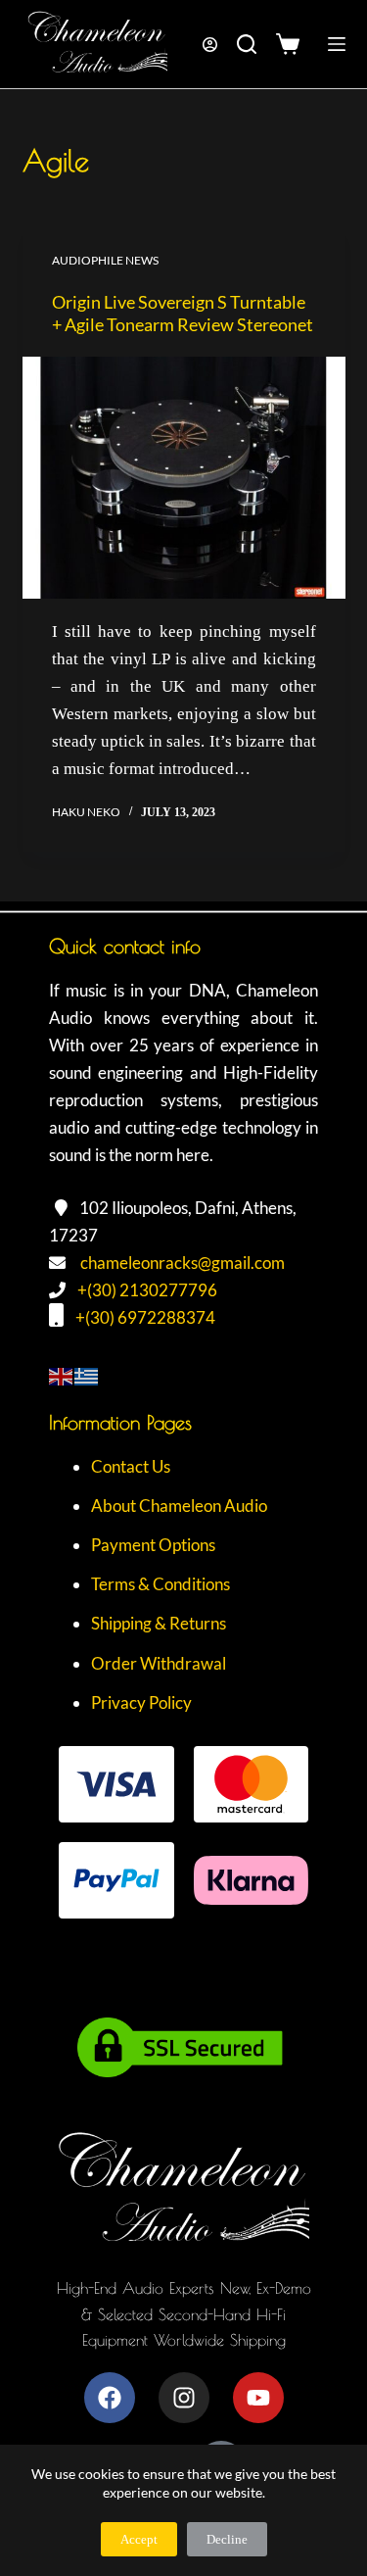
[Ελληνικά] (87, 1374)
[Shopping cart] (292, 44)
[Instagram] (184, 2398)
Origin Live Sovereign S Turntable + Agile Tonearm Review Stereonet (183, 313)
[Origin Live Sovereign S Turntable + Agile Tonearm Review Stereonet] (184, 478)
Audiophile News (105, 260)
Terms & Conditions (161, 1584)
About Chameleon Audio (179, 1506)
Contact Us (131, 1466)
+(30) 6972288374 (145, 1317)
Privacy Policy (141, 1702)
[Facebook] (110, 2398)
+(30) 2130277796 (147, 1290)
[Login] (210, 45)
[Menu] (337, 44)
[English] (62, 1374)
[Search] (247, 44)
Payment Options (153, 1545)
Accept (139, 2539)
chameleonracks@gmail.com (183, 1263)
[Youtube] (258, 2398)
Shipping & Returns (159, 1623)
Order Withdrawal (159, 1663)
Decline (227, 2539)
